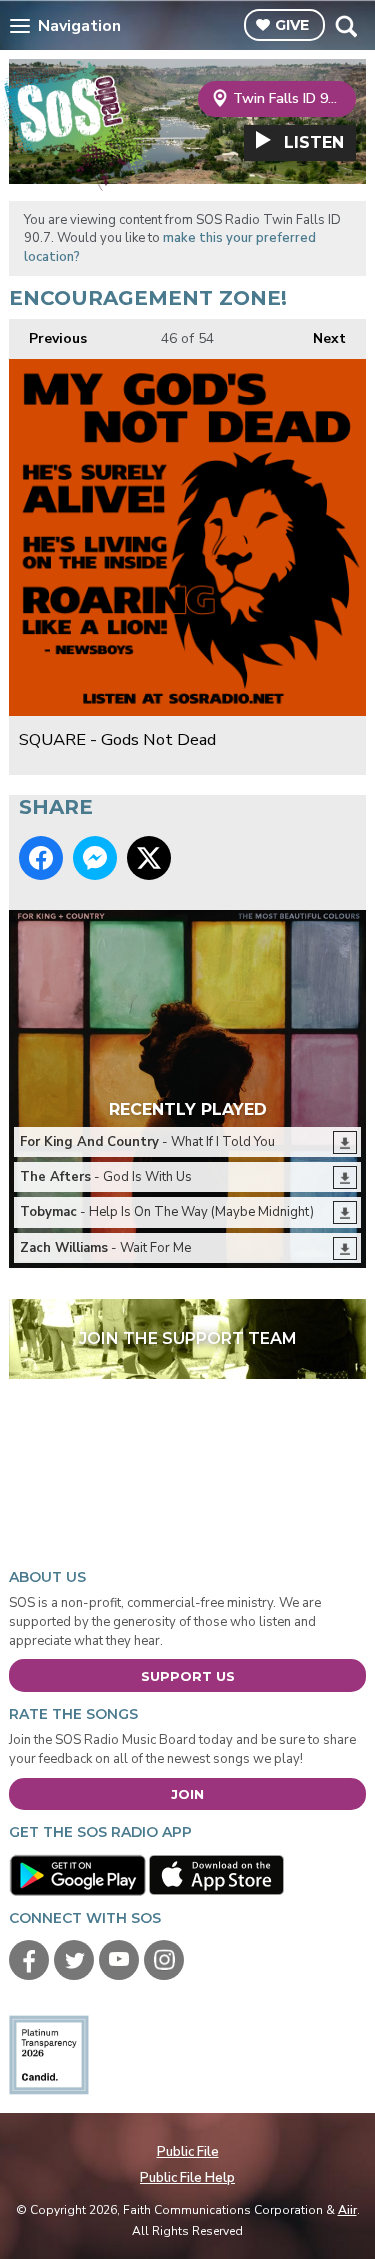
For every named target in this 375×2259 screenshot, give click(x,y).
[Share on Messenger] (95, 858)
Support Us (188, 1676)
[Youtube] (119, 1960)
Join (187, 1794)
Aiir (347, 2210)
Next (319, 338)
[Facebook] (29, 1960)
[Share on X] (149, 858)
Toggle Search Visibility (345, 26)
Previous (48, 338)
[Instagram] (164, 1960)
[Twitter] (74, 1960)
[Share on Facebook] (41, 858)
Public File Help (187, 2178)
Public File (188, 2152)
